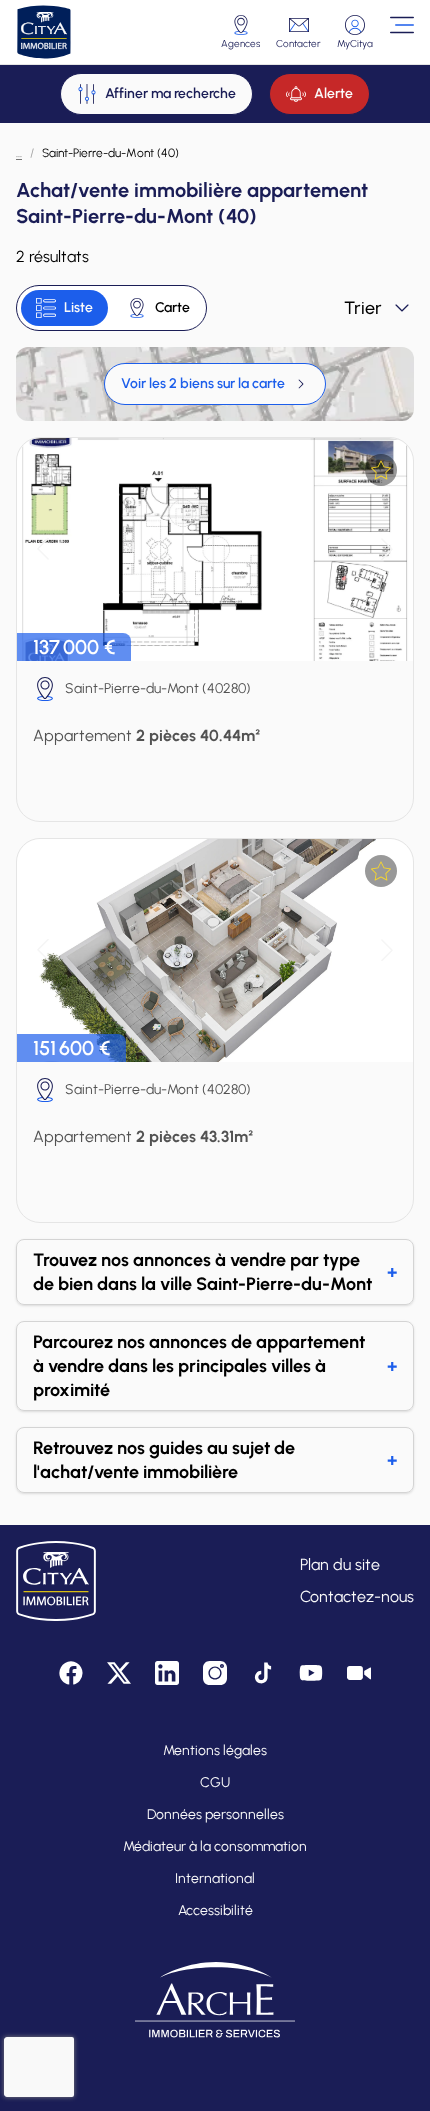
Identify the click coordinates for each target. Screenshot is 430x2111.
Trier (363, 308)
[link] (215, 384)
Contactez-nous (357, 1596)
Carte (172, 307)
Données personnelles (215, 1814)
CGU (215, 1782)
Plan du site (340, 1564)
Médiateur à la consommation (215, 1846)
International (215, 1878)
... (19, 153)
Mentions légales (215, 1750)
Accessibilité (215, 1910)
